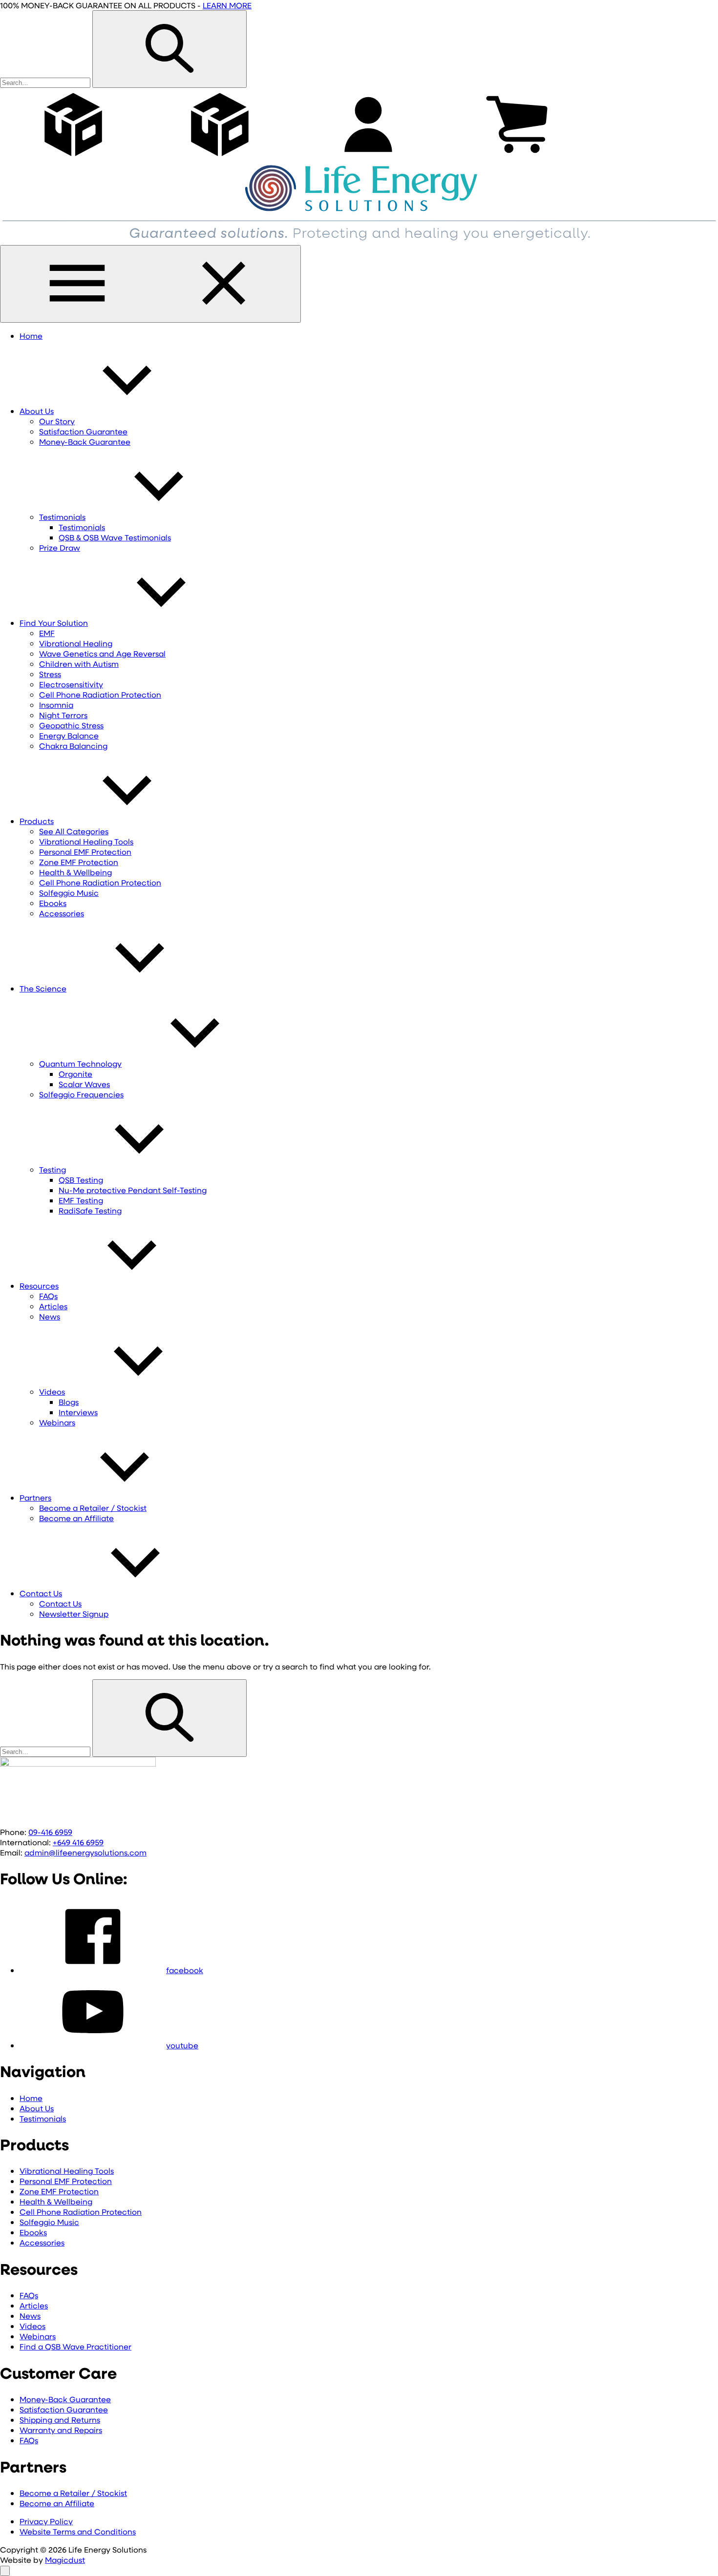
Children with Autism (79, 664)
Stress (50, 674)
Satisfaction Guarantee (83, 431)
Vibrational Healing (76, 643)
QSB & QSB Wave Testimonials (115, 537)
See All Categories (74, 831)
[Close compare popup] (5, 2571)
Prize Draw (60, 547)
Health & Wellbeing (75, 872)
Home (31, 336)
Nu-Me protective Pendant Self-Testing (133, 1190)
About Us (37, 411)
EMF (47, 633)
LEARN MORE (227, 5)
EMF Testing (81, 1200)
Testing (53, 1169)
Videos (52, 1391)
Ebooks (53, 903)
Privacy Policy (46, 2521)
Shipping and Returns (60, 2420)
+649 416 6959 (78, 1842)
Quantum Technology (80, 1063)
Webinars (57, 1422)
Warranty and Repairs (61, 2430)
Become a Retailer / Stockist (93, 1508)
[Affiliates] (220, 158)
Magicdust (65, 2560)
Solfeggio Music (69, 893)
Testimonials (62, 517)
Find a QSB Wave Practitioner (75, 2346)
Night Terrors (63, 715)
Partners (35, 1497)
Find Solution (54, 623)
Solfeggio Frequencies (81, 1094)
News (50, 1316)
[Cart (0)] (517, 158)
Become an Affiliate (76, 1518)
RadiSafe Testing (90, 1210)
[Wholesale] (73, 158)
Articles (53, 1306)
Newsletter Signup (74, 1614)
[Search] (169, 49)
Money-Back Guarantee (85, 442)
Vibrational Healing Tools (86, 841)
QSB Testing (81, 1180)
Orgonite (75, 1074)
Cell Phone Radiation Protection (100, 694)
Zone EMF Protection (79, 862)
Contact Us (41, 1593)
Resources (39, 1286)
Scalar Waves (84, 1084)
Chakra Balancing (73, 746)
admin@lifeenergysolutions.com (85, 1852)
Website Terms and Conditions (78, 2531)
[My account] (368, 158)
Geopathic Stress (71, 725)
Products (37, 821)
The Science (43, 988)
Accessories (62, 913)
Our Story (57, 421)
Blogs (69, 1402)
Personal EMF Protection (85, 852)
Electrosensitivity (71, 684)
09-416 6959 (50, 1832)
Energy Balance (69, 735)
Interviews (78, 1412)
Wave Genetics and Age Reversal (102, 653)
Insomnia (56, 705)
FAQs (48, 1296)
